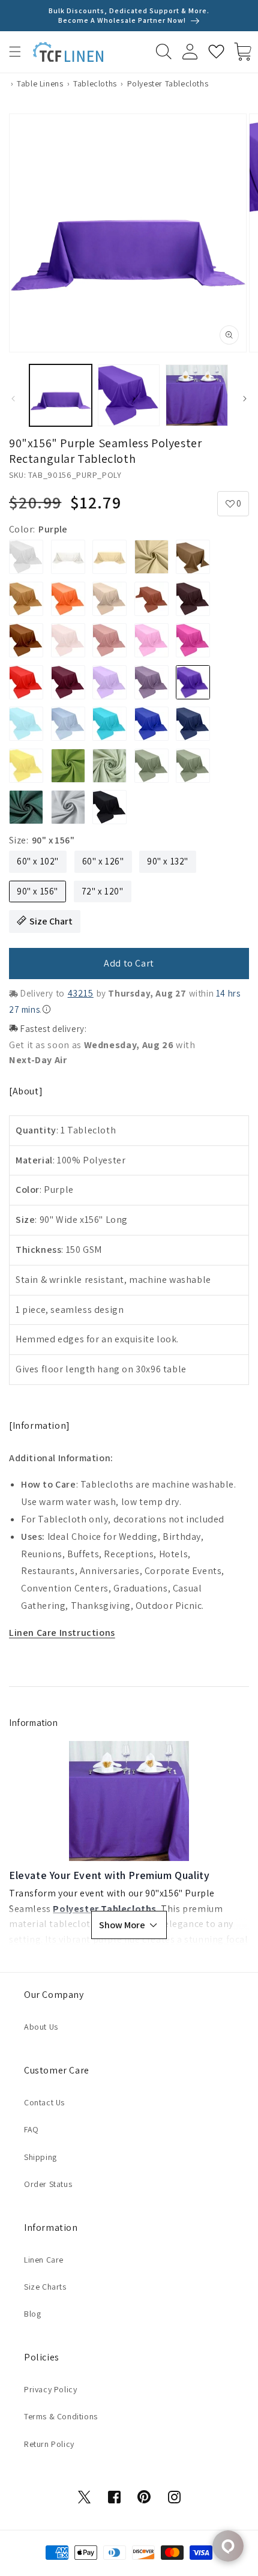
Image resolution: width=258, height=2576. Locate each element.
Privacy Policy (50, 2389)
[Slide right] (245, 399)
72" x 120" (103, 891)
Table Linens (40, 83)
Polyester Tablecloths (168, 83)
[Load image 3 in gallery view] (197, 396)
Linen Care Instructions (62, 1633)
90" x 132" (168, 861)
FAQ (31, 2129)
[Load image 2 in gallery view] (129, 396)
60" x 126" (103, 861)
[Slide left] (13, 399)
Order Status (48, 2184)
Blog (32, 2314)
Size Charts (45, 2287)
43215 (81, 993)
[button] (15, 52)
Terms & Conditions (61, 2416)
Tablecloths (95, 83)
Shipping (40, 2157)
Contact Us (44, 2102)
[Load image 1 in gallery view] (61, 396)
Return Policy (49, 2444)
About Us (41, 2027)
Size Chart (51, 921)
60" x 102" (38, 861)
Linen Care (44, 2260)
